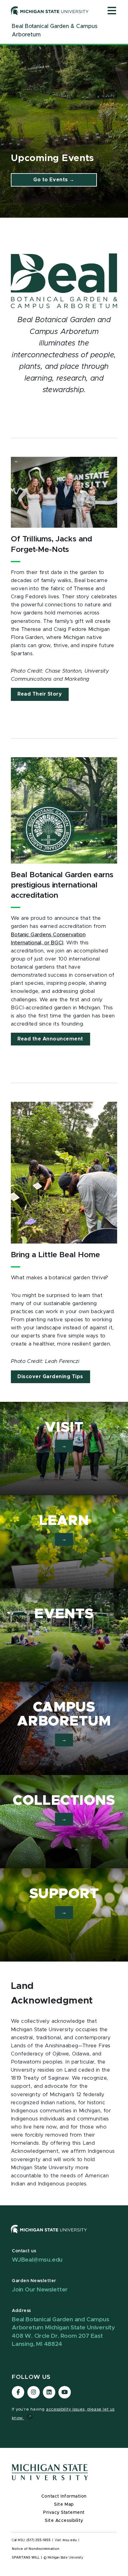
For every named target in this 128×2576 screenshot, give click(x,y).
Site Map (64, 2504)
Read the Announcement (50, 1039)
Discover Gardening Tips (50, 1377)
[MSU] (64, 2235)
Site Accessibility (64, 2521)
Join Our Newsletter (40, 2290)
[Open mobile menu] (112, 11)
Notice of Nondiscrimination (36, 2549)
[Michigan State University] (50, 11)
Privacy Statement (64, 2513)
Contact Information (64, 2496)
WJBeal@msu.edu (37, 2260)
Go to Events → (54, 180)
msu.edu (70, 2540)
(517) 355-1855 (39, 2540)
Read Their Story (40, 694)
